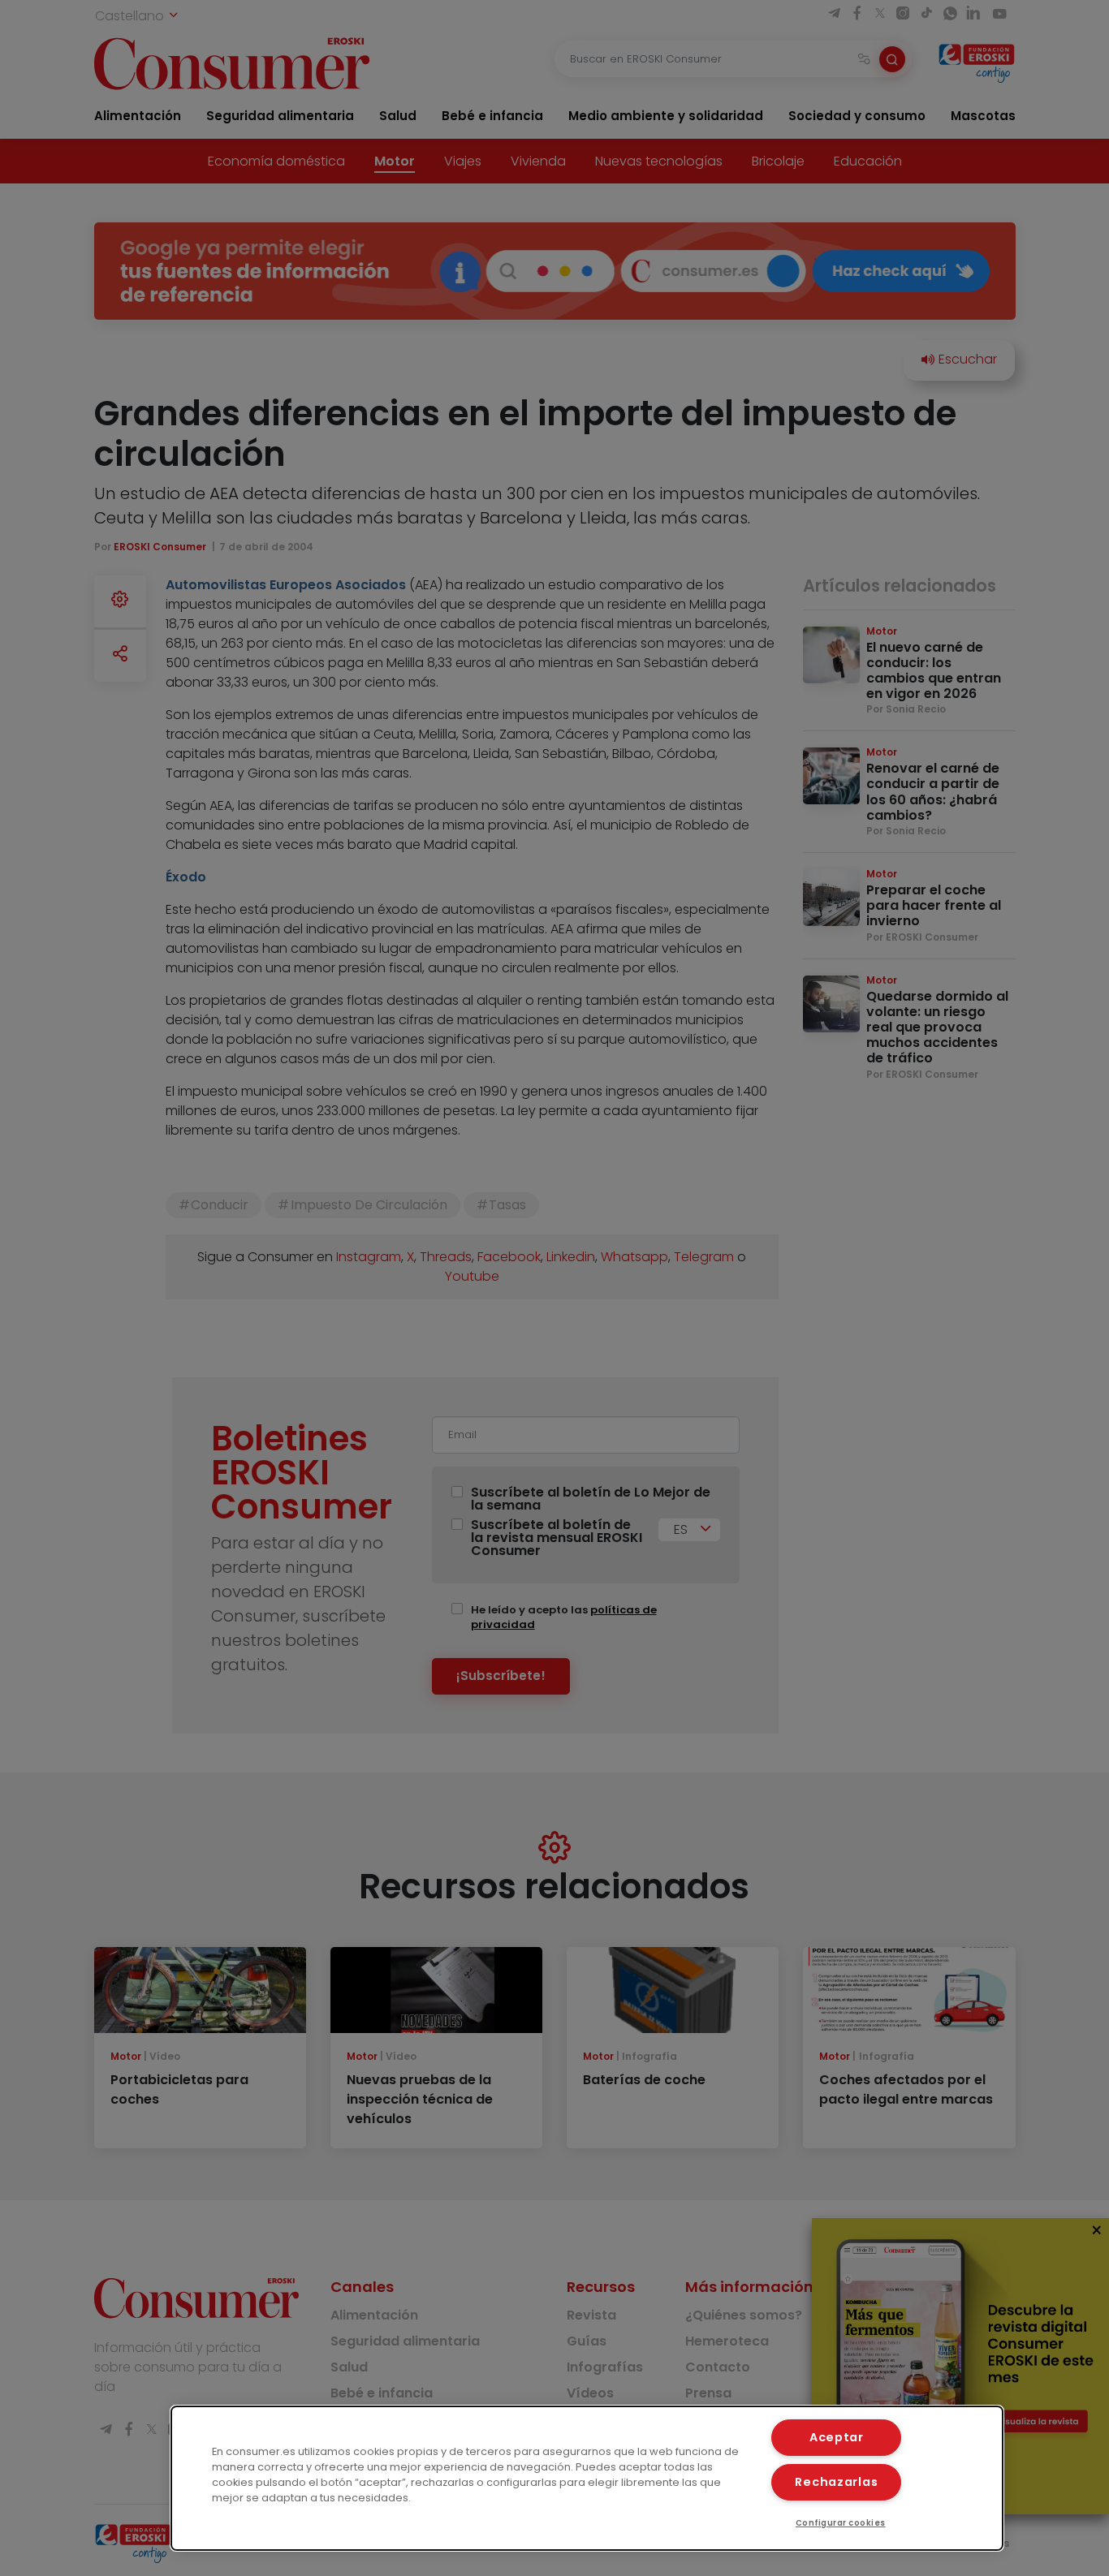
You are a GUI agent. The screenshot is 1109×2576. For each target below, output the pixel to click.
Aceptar (837, 2437)
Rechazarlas (836, 2482)
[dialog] (587, 2478)
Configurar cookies (841, 2523)
